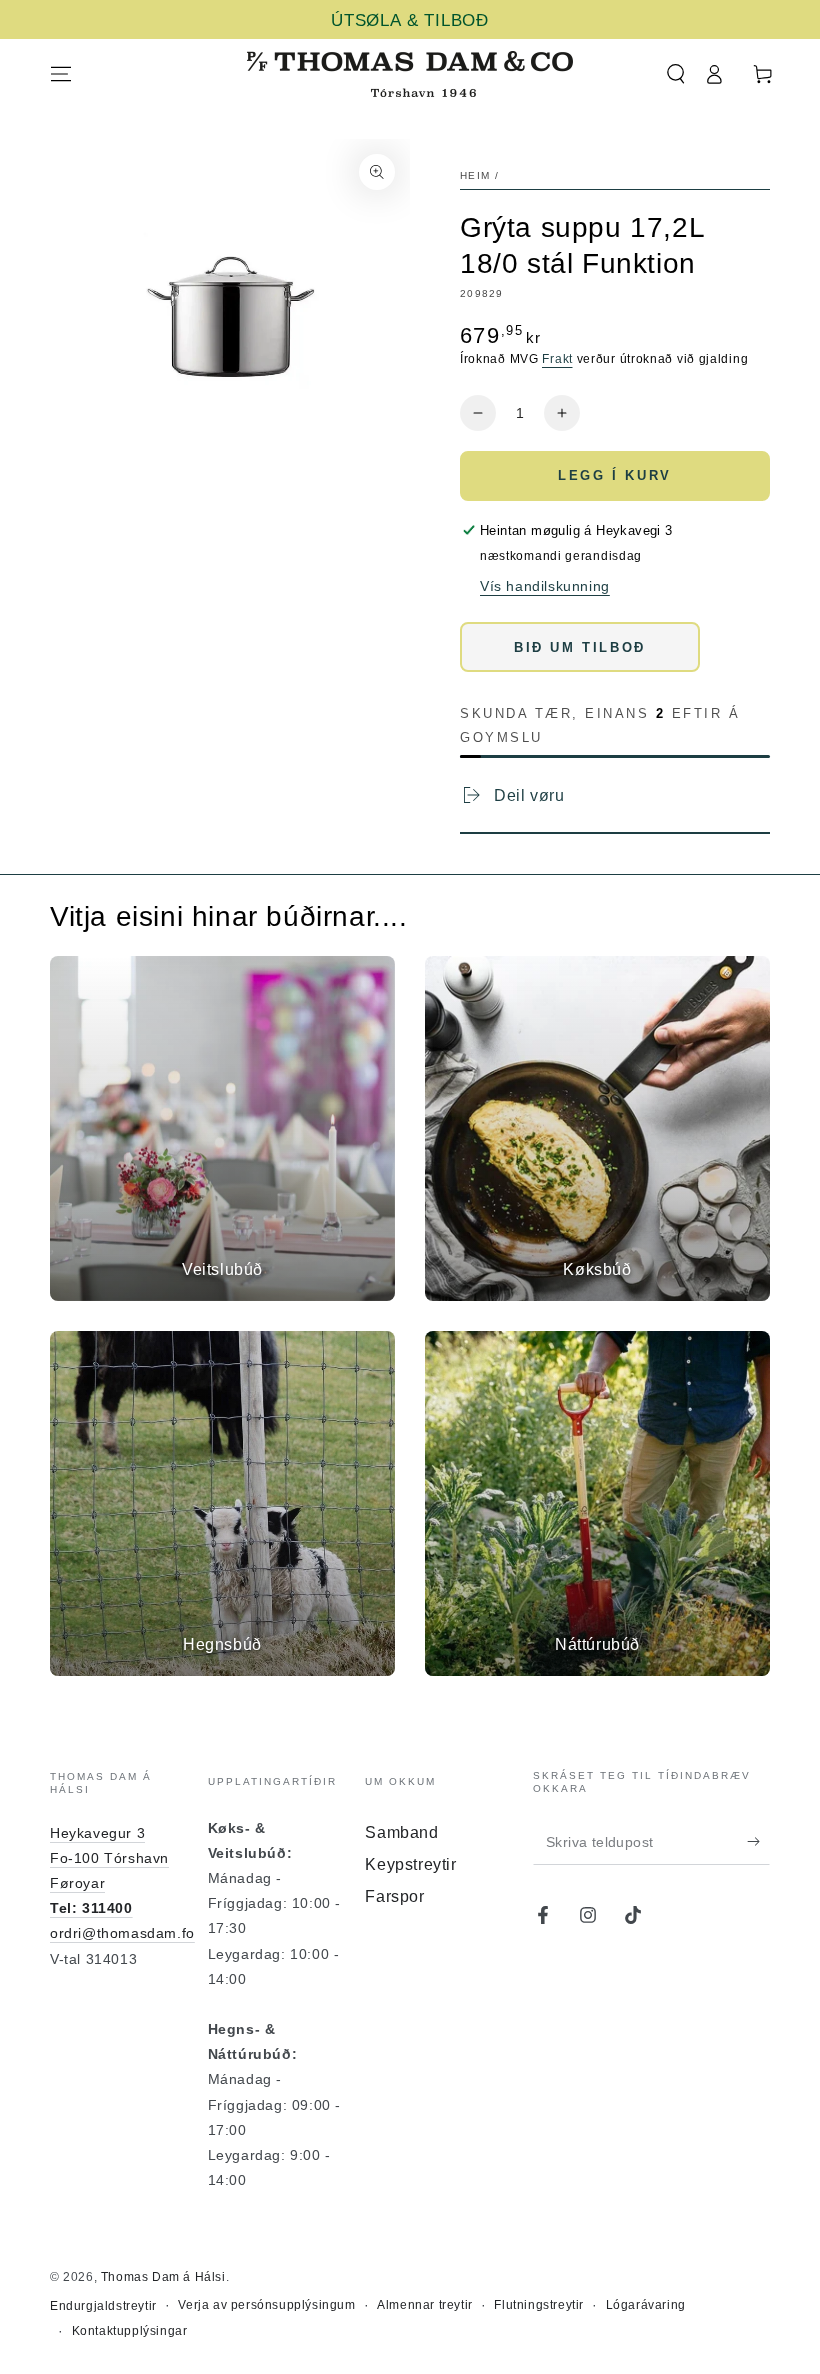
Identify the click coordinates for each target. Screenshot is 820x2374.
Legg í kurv (615, 475)
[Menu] (61, 74)
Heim (475, 175)
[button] (675, 74)
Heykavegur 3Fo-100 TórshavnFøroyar (109, 1858)
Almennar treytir (425, 2305)
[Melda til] (758, 1842)
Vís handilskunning (545, 586)
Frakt (557, 359)
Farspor (394, 1896)
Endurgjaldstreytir (103, 2306)
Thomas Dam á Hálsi (163, 2277)
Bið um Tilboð (580, 647)
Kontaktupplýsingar (130, 2331)
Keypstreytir (410, 1864)
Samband (401, 1832)
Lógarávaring (646, 2305)
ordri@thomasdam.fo (122, 1933)
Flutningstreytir (539, 2305)
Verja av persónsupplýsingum (266, 2305)
